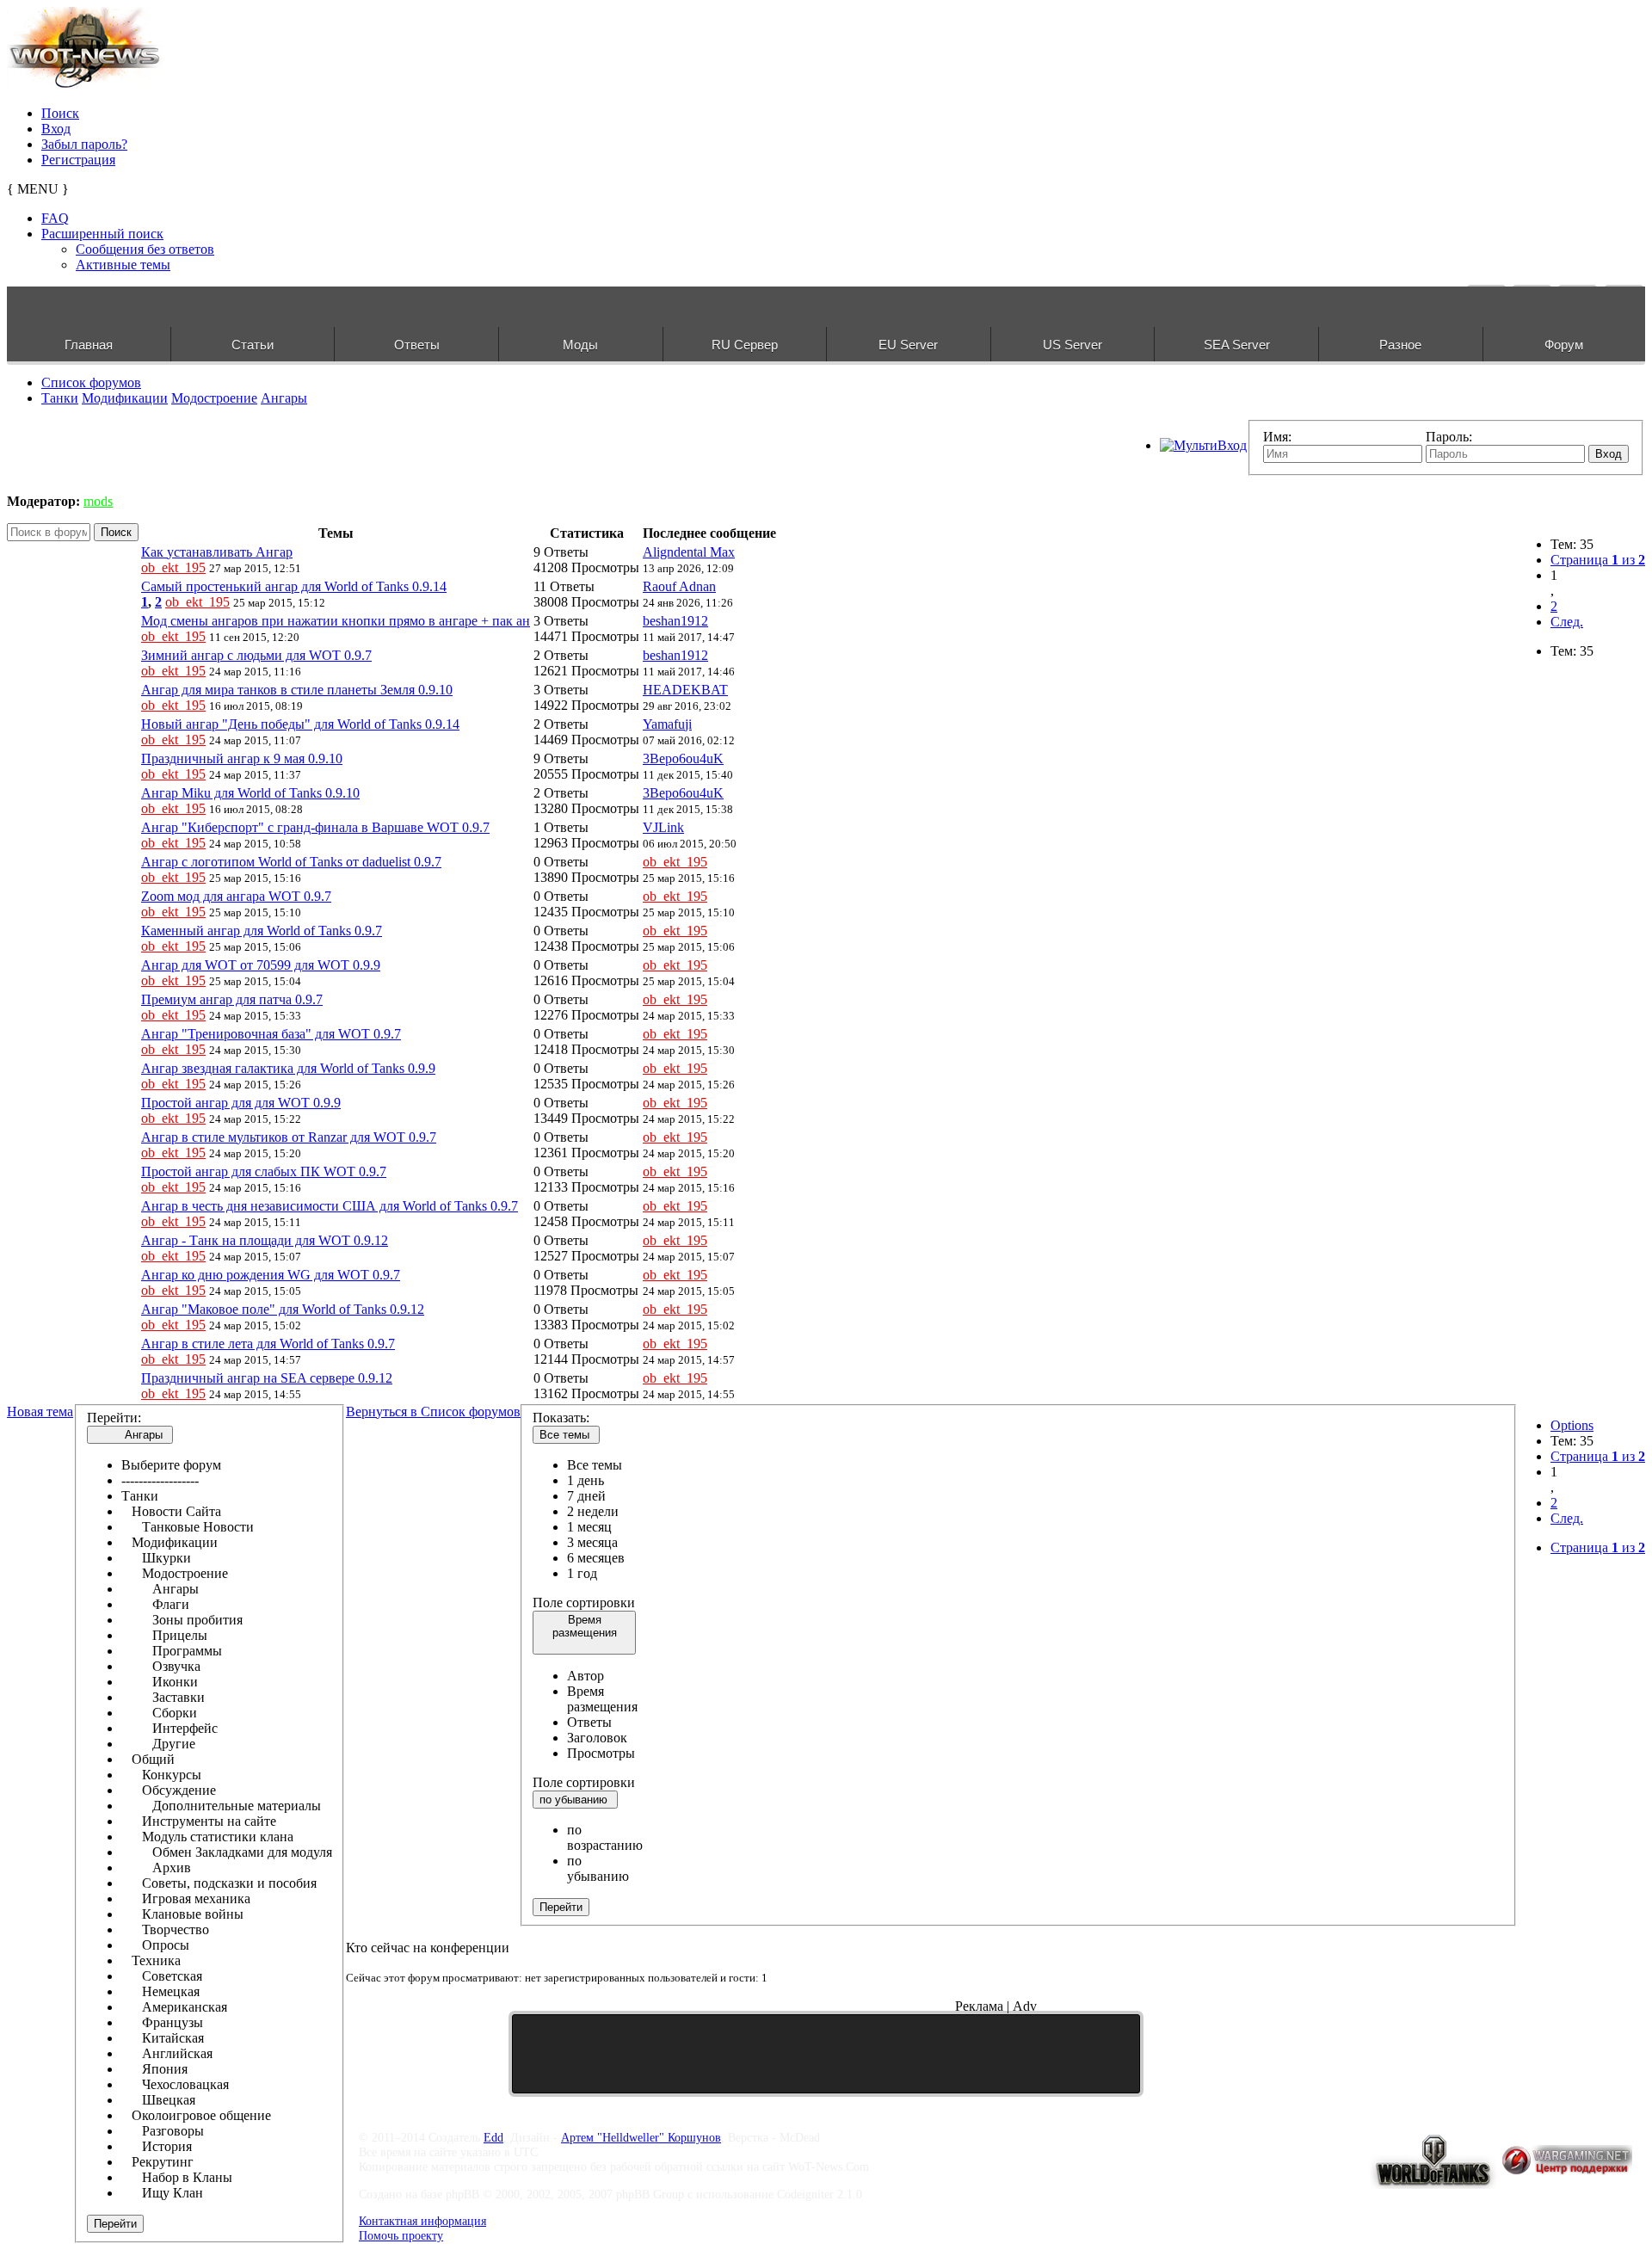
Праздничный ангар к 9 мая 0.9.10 (242, 758)
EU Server (908, 345)
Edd (493, 2137)
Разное (1400, 345)
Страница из (1598, 560)
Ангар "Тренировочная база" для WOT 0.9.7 (271, 1034)
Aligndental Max (689, 552)
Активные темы (123, 265)
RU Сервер (745, 345)
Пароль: (1449, 437)
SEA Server (1237, 345)
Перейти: (114, 1418)
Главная (89, 345)
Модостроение (214, 398)
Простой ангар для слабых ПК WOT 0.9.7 (264, 1171)
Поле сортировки (584, 1603)
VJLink (663, 827)
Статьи (253, 345)
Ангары (284, 398)
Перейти (115, 2224)
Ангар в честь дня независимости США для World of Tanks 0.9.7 (330, 1206)
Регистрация (78, 160)
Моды (580, 345)
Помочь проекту (401, 2235)
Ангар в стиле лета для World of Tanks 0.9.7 (268, 1344)
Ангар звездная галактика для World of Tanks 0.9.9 (288, 1068)
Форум (1564, 345)
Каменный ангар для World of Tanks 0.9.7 (262, 931)
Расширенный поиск (102, 234)
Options (1572, 1425)
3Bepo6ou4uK (683, 758)
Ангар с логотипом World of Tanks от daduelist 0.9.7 (291, 862)
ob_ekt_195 (173, 567)
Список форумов (91, 382)
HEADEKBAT (685, 690)
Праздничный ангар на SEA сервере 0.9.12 (267, 1378)
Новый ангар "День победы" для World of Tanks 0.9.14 (300, 724)
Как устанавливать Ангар (217, 552)
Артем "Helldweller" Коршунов (641, 2137)
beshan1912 (675, 621)
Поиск (60, 113)
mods (98, 501)
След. (1567, 622)
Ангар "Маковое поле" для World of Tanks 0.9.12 (283, 1309)
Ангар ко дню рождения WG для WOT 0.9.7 (271, 1275)
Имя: (1277, 437)
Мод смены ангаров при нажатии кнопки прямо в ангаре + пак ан (336, 621)
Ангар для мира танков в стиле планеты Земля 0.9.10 (297, 690)
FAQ (55, 218)
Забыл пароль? (84, 144)
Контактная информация (422, 2221)
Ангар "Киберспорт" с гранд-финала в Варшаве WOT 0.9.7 (315, 827)
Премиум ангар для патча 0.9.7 (232, 999)
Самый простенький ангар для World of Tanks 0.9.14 (294, 586)
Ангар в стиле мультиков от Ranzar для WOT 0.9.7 (289, 1137)
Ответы (417, 345)
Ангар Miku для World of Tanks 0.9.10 (250, 793)
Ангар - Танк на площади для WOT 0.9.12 (265, 1240)
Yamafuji (667, 724)
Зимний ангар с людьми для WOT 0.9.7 (256, 655)
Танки (60, 398)
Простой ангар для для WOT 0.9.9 (241, 1103)
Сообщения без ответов (145, 249)
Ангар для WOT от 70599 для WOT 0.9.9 (261, 965)
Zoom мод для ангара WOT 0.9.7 (236, 896)
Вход (56, 129)
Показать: (561, 1418)
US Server (1073, 345)
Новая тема (40, 1412)
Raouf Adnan (679, 586)
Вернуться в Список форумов (433, 1412)
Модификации (125, 398)
